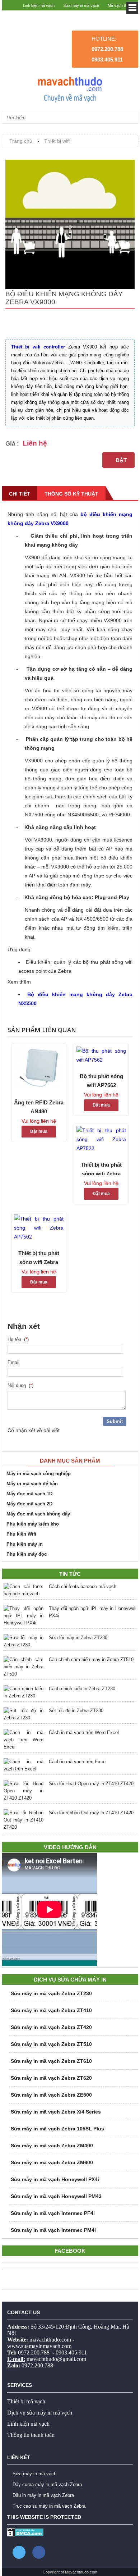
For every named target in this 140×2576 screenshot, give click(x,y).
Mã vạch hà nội (121, 16)
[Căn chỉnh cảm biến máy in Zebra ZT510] (24, 1667)
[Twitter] (19, 2552)
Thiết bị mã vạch (26, 2401)
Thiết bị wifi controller (38, 347)
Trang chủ (21, 141)
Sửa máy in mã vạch (81, 5)
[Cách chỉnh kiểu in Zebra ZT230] (24, 1692)
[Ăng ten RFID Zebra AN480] (39, 1069)
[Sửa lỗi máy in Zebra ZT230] (24, 1641)
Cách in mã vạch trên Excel (78, 1762)
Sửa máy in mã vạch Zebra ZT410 (51, 2010)
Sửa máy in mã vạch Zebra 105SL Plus (57, 2129)
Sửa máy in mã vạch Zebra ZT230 (51, 1993)
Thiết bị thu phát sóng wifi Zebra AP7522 (101, 1168)
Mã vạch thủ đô (121, 5)
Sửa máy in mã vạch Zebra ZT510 (51, 2044)
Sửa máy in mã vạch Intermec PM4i (53, 2230)
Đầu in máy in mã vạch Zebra (43, 2495)
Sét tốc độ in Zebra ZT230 (76, 1711)
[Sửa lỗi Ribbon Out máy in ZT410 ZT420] (24, 1820)
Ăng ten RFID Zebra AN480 (39, 1106)
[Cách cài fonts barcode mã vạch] (24, 1590)
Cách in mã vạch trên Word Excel (84, 1732)
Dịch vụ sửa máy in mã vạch (40, 2413)
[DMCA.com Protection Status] (25, 2535)
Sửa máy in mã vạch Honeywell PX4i (55, 2179)
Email (15, 1362)
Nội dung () (20, 1385)
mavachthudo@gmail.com (56, 2359)
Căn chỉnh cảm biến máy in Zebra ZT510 (91, 1659)
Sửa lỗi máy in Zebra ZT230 (78, 1638)
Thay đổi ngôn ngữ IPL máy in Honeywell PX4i (93, 1612)
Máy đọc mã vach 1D (29, 1494)
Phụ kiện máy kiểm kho (33, 1524)
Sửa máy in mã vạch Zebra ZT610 (51, 2061)
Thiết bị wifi (57, 141)
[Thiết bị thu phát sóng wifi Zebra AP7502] (39, 1228)
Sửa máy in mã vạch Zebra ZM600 (52, 2162)
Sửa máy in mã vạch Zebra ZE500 (51, 2095)
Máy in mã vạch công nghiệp (39, 1474)
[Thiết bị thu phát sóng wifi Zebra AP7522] (101, 1139)
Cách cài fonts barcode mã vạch (83, 1586)
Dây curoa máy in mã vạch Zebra (47, 2484)
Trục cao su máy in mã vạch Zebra (49, 2506)
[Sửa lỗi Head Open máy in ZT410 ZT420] (24, 1791)
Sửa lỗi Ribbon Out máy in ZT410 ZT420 (91, 1813)
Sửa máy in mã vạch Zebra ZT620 (51, 2078)
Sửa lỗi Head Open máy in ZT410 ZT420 (91, 1784)
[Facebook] (39, 2552)
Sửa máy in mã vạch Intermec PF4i (53, 2213)
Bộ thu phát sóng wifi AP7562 (101, 1080)
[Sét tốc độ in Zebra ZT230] (24, 1714)
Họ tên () (18, 1339)
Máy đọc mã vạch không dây (38, 1514)
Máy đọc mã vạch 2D (29, 1504)
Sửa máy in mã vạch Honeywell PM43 (56, 2196)
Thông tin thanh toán (31, 2435)
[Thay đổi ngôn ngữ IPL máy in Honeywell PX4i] (24, 1616)
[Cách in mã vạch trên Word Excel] (24, 1740)
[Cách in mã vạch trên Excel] (24, 1765)
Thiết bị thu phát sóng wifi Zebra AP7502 (39, 1257)
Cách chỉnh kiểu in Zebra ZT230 (82, 1689)
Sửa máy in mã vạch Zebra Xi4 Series (56, 2112)
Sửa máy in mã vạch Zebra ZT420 (51, 2027)
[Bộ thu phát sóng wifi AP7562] (101, 1056)
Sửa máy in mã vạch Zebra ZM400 (52, 2146)
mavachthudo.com (50, 2340)
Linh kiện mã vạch (39, 5)
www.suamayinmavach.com (39, 2346)
